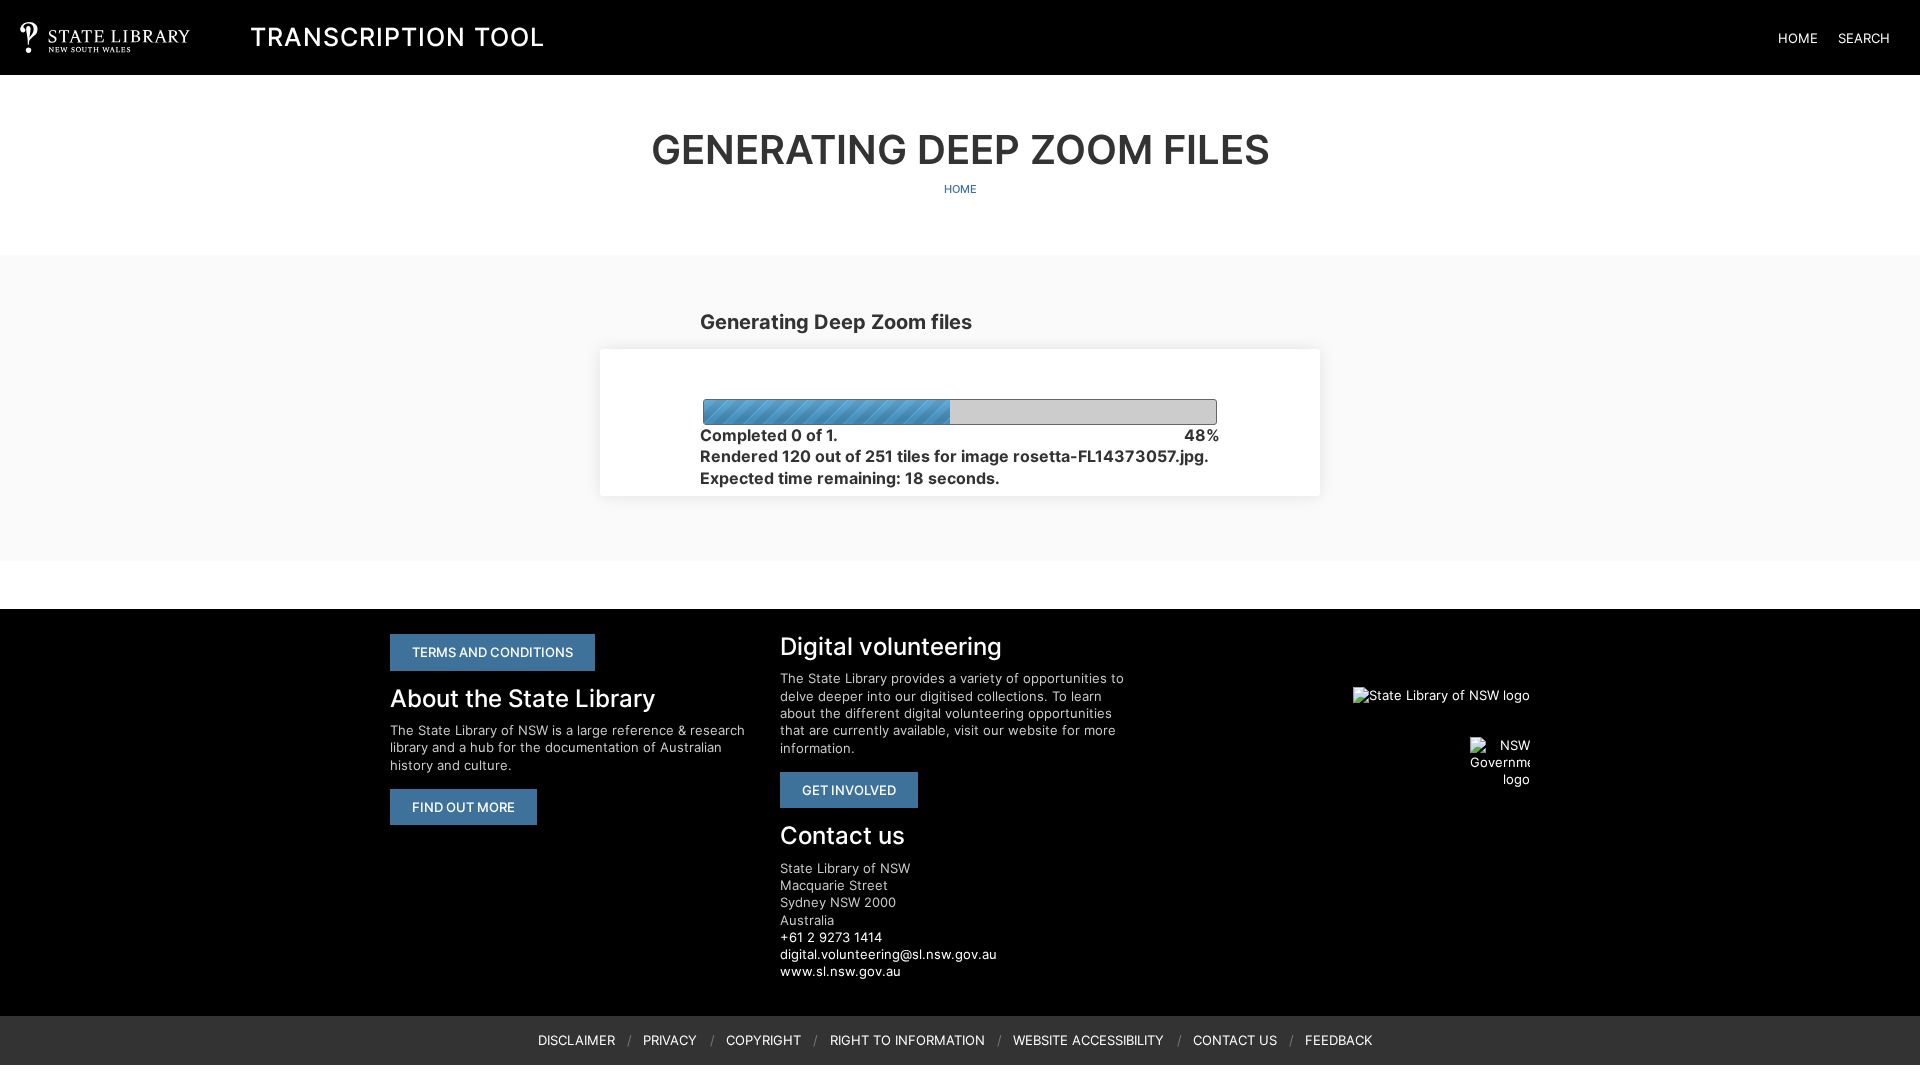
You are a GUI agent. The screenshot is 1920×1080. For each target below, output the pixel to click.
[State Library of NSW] (1430, 695)
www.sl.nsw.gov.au (840, 971)
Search (1864, 38)
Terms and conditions (492, 652)
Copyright (763, 1040)
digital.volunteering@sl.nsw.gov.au (888, 954)
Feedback (1338, 1040)
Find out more (463, 807)
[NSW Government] (1500, 763)
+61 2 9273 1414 (831, 937)
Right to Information (907, 1040)
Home (1798, 38)
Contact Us (1235, 1040)
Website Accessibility (1088, 1040)
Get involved (849, 790)
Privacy (670, 1040)
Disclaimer (576, 1040)
